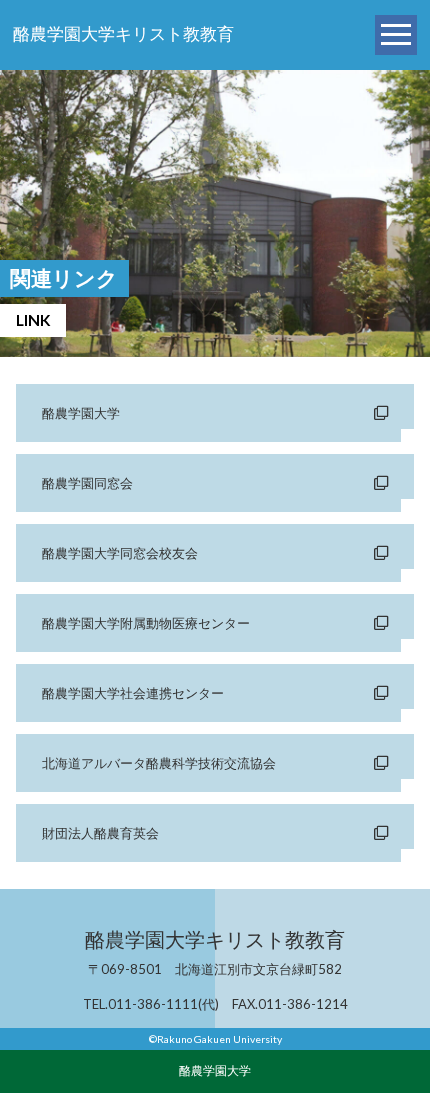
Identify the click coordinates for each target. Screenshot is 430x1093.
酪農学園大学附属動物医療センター (146, 623)
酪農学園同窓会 (87, 483)
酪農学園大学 (81, 413)
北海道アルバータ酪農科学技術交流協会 (159, 763)
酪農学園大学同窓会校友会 (120, 553)
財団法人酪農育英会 (100, 833)
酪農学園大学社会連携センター (133, 693)
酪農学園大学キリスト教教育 (123, 34)
